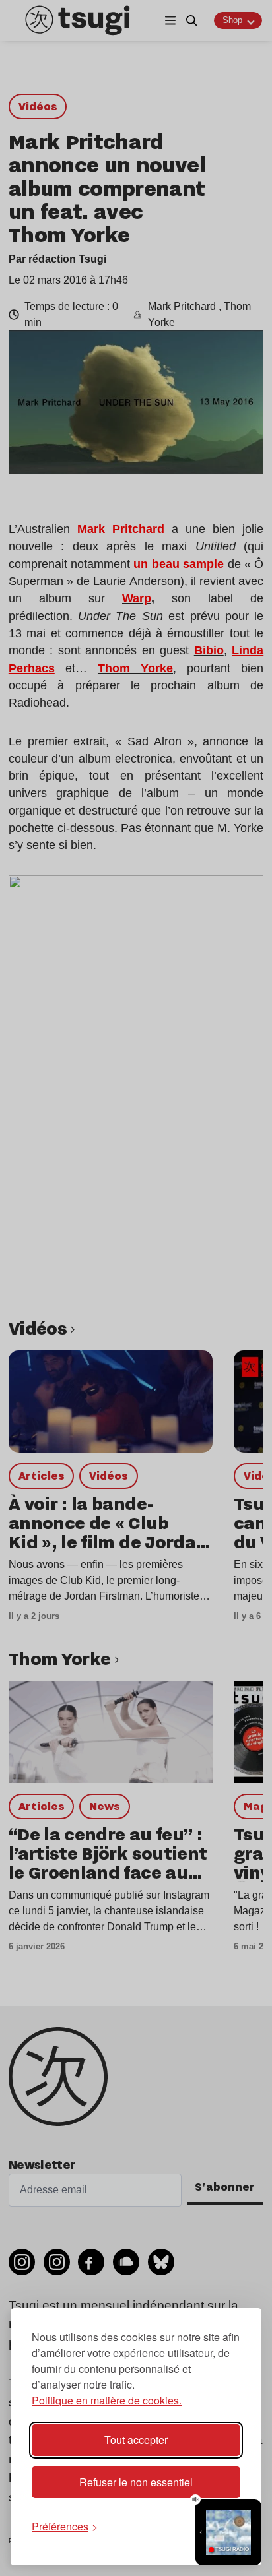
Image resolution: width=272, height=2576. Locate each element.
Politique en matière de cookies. (107, 2400)
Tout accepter (136, 2440)
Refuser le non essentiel (136, 2482)
